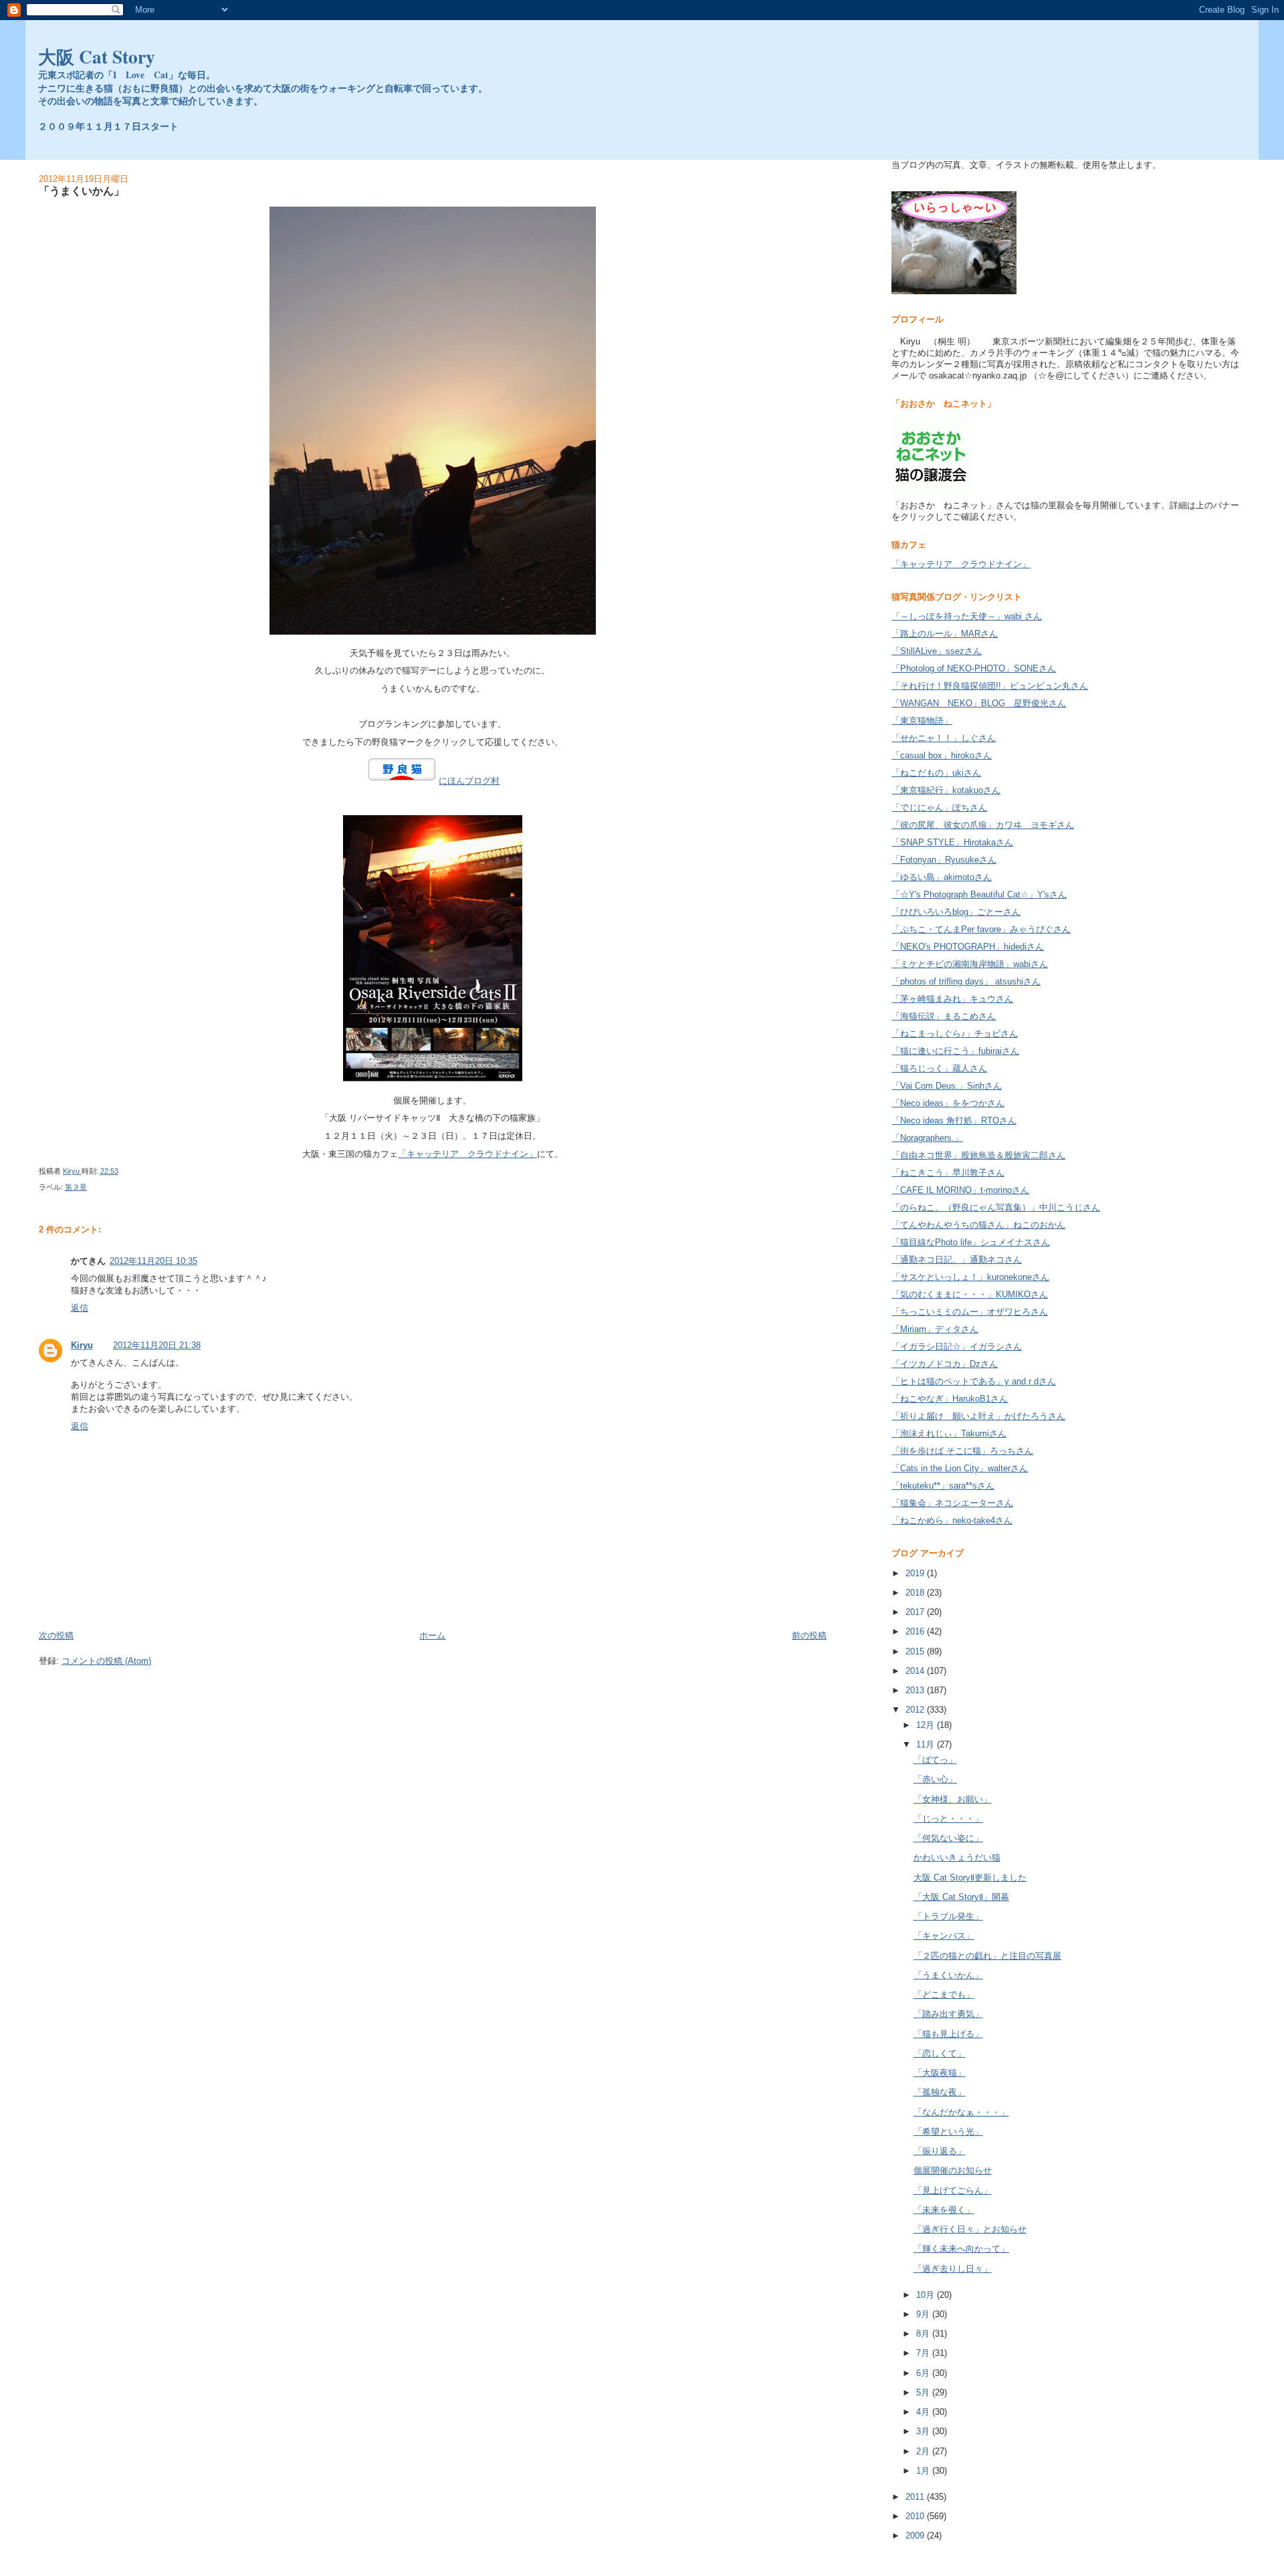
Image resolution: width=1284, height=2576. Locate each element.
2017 (916, 1612)
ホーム (432, 1635)
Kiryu (82, 1345)
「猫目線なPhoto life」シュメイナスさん (971, 1242)
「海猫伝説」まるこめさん (944, 1016)
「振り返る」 (940, 2151)
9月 (924, 2314)
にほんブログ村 (469, 781)
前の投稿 (809, 1635)
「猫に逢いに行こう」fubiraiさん (955, 1051)
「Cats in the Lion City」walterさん (960, 1468)
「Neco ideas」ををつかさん (948, 1103)
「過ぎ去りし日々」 (953, 2269)
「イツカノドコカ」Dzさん (945, 1364)
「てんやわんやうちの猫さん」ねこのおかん (978, 1225)
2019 (916, 1573)
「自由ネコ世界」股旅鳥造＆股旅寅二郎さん (978, 1155)
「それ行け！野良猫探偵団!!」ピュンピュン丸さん (990, 686)
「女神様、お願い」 (953, 1799)
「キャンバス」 (944, 1936)
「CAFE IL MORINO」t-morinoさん (960, 1190)
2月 (924, 2451)
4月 (924, 2412)
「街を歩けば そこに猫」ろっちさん (962, 1451)
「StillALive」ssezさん (937, 651)
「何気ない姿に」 (948, 1838)
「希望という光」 (948, 2132)
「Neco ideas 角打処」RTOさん (954, 1120)
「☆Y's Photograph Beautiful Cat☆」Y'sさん (979, 894)
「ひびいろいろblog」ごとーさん (956, 912)
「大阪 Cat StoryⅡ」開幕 (961, 1897)
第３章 (76, 1187)
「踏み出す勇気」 (948, 2014)
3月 (924, 2431)
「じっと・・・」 (948, 1819)
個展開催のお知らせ (953, 2170)
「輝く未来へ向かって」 (961, 2249)
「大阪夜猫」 (940, 2073)
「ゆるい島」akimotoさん (942, 877)
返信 (80, 1308)
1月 (924, 2471)
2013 (916, 1690)
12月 (927, 1725)
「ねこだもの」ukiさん (936, 773)
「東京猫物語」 (922, 721)
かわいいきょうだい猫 (957, 1857)
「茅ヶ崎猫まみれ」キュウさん (952, 999)
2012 (916, 1710)
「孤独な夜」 (940, 2092)
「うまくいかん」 (948, 1975)
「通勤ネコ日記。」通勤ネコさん (957, 1260)
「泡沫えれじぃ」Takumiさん (949, 1433)
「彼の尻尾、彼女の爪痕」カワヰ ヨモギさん (983, 825)
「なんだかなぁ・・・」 (961, 2112)
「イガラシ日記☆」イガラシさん (957, 1347)
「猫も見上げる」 (948, 2034)
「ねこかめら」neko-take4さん (952, 1520)
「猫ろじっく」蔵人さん (939, 1068)
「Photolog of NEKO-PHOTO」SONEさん (974, 668)
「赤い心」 (935, 1779)
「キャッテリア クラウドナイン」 (467, 1154)
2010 (916, 2516)
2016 (916, 1631)
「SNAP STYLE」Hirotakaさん (952, 842)
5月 (924, 2392)
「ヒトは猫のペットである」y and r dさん (974, 1381)
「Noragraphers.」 (927, 1138)
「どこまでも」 (944, 1995)
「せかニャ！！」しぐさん (944, 738)
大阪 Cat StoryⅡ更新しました (970, 1877)
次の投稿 (56, 1635)
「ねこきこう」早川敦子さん (948, 1173)
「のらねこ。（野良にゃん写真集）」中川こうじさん (996, 1207)
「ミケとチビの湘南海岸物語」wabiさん (970, 964)
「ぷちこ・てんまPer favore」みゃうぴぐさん (981, 929)
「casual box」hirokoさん (942, 755)
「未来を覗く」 (944, 2210)
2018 (916, 1593)
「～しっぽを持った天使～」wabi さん (967, 616)
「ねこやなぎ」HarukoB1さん (950, 1399)
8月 (924, 2334)
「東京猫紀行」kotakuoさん (946, 790)
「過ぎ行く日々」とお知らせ (970, 2229)
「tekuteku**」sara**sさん (943, 1486)
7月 (924, 2353)
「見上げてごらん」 (953, 2190)
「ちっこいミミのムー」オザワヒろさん (970, 1312)
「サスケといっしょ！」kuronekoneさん (970, 1277)
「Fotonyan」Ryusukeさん (944, 860)
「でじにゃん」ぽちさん (939, 808)
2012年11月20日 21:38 (157, 1345)
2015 (916, 1651)
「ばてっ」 (935, 1760)
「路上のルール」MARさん (945, 634)
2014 (916, 1671)
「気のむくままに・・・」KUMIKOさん (970, 1294)
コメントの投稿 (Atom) (106, 1661)
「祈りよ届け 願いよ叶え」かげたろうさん (978, 1416)
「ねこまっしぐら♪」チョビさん (955, 1034)
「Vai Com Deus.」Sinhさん (947, 1086)
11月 (927, 1744)
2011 (916, 2497)
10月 (927, 2295)
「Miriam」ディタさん (935, 1329)
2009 (916, 2536)
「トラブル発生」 (948, 1916)
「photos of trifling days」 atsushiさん (966, 981)
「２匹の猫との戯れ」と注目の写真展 (987, 1956)
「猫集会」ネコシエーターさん (952, 1503)
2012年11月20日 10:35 (153, 1261)
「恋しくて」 (940, 2053)
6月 (924, 2373)
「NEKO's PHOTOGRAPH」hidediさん (968, 947)
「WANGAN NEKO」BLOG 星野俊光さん (979, 703)
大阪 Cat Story (97, 56)
